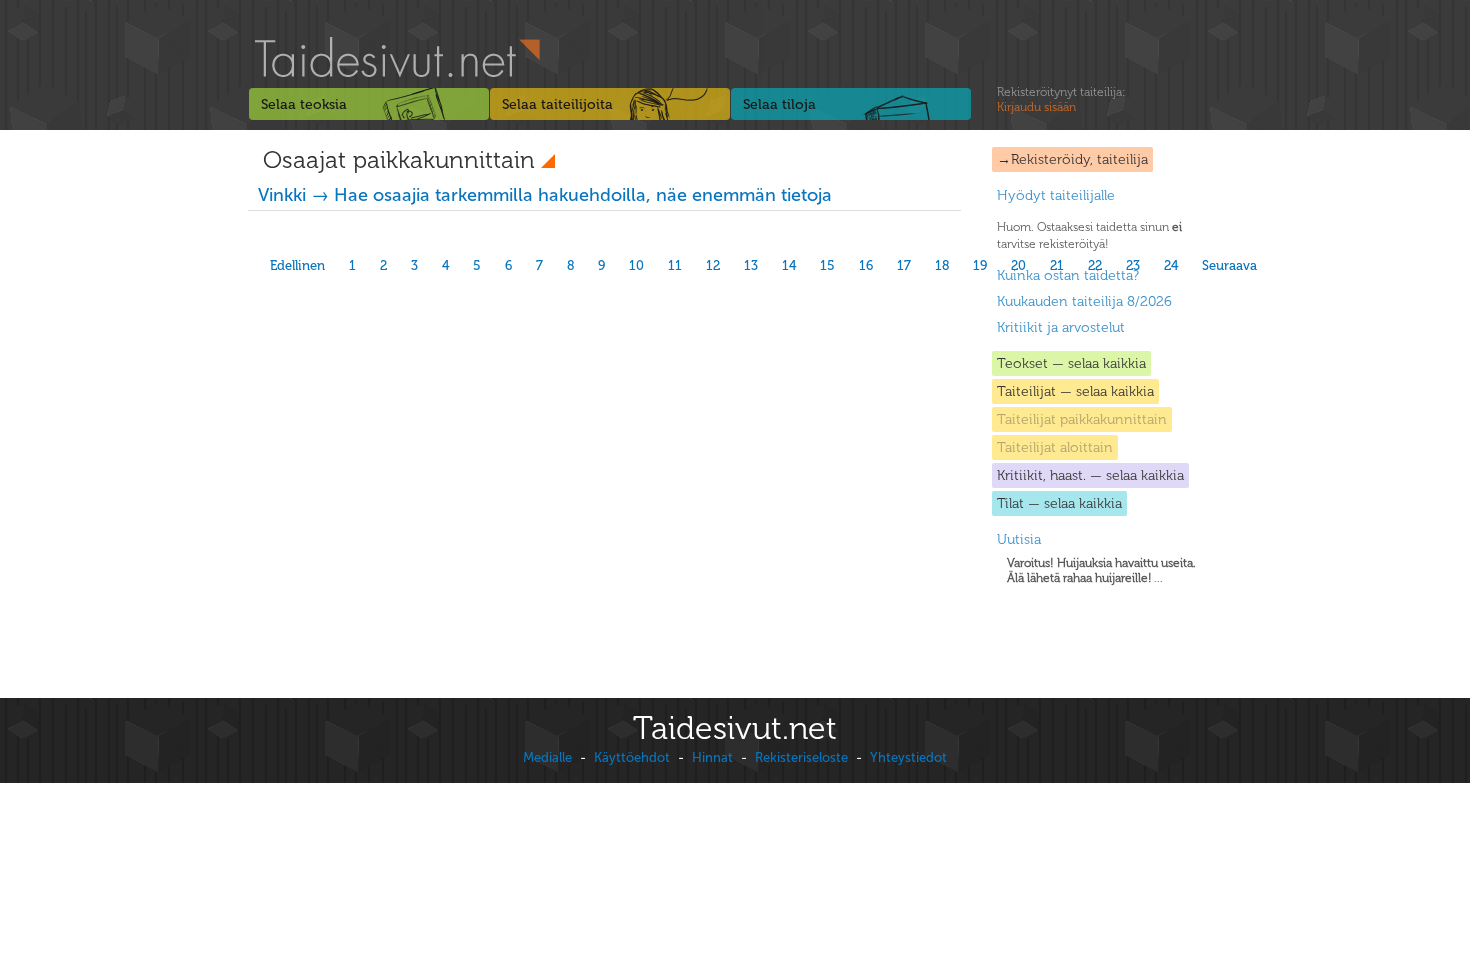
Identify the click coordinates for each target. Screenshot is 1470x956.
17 (904, 265)
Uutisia (1019, 539)
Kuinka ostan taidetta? (1068, 275)
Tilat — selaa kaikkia (1059, 503)
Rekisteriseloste (801, 757)
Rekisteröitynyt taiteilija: (1061, 99)
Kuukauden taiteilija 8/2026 (1084, 301)
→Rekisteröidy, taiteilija (1072, 159)
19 (980, 265)
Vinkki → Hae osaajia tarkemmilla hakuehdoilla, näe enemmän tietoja (545, 195)
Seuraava (1229, 265)
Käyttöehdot (632, 757)
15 (827, 265)
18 (942, 265)
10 (636, 265)
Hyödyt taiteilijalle (1056, 195)
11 (675, 265)
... (1101, 570)
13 (751, 265)
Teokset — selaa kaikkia (1071, 363)
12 (713, 265)
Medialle (547, 757)
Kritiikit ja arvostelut (1061, 327)
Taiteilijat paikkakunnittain (1082, 419)
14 (789, 265)
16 (866, 265)
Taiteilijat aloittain (1055, 447)
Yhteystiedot (908, 757)
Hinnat (712, 757)
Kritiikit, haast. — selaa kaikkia (1090, 475)
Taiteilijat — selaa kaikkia (1075, 391)
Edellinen (297, 265)
